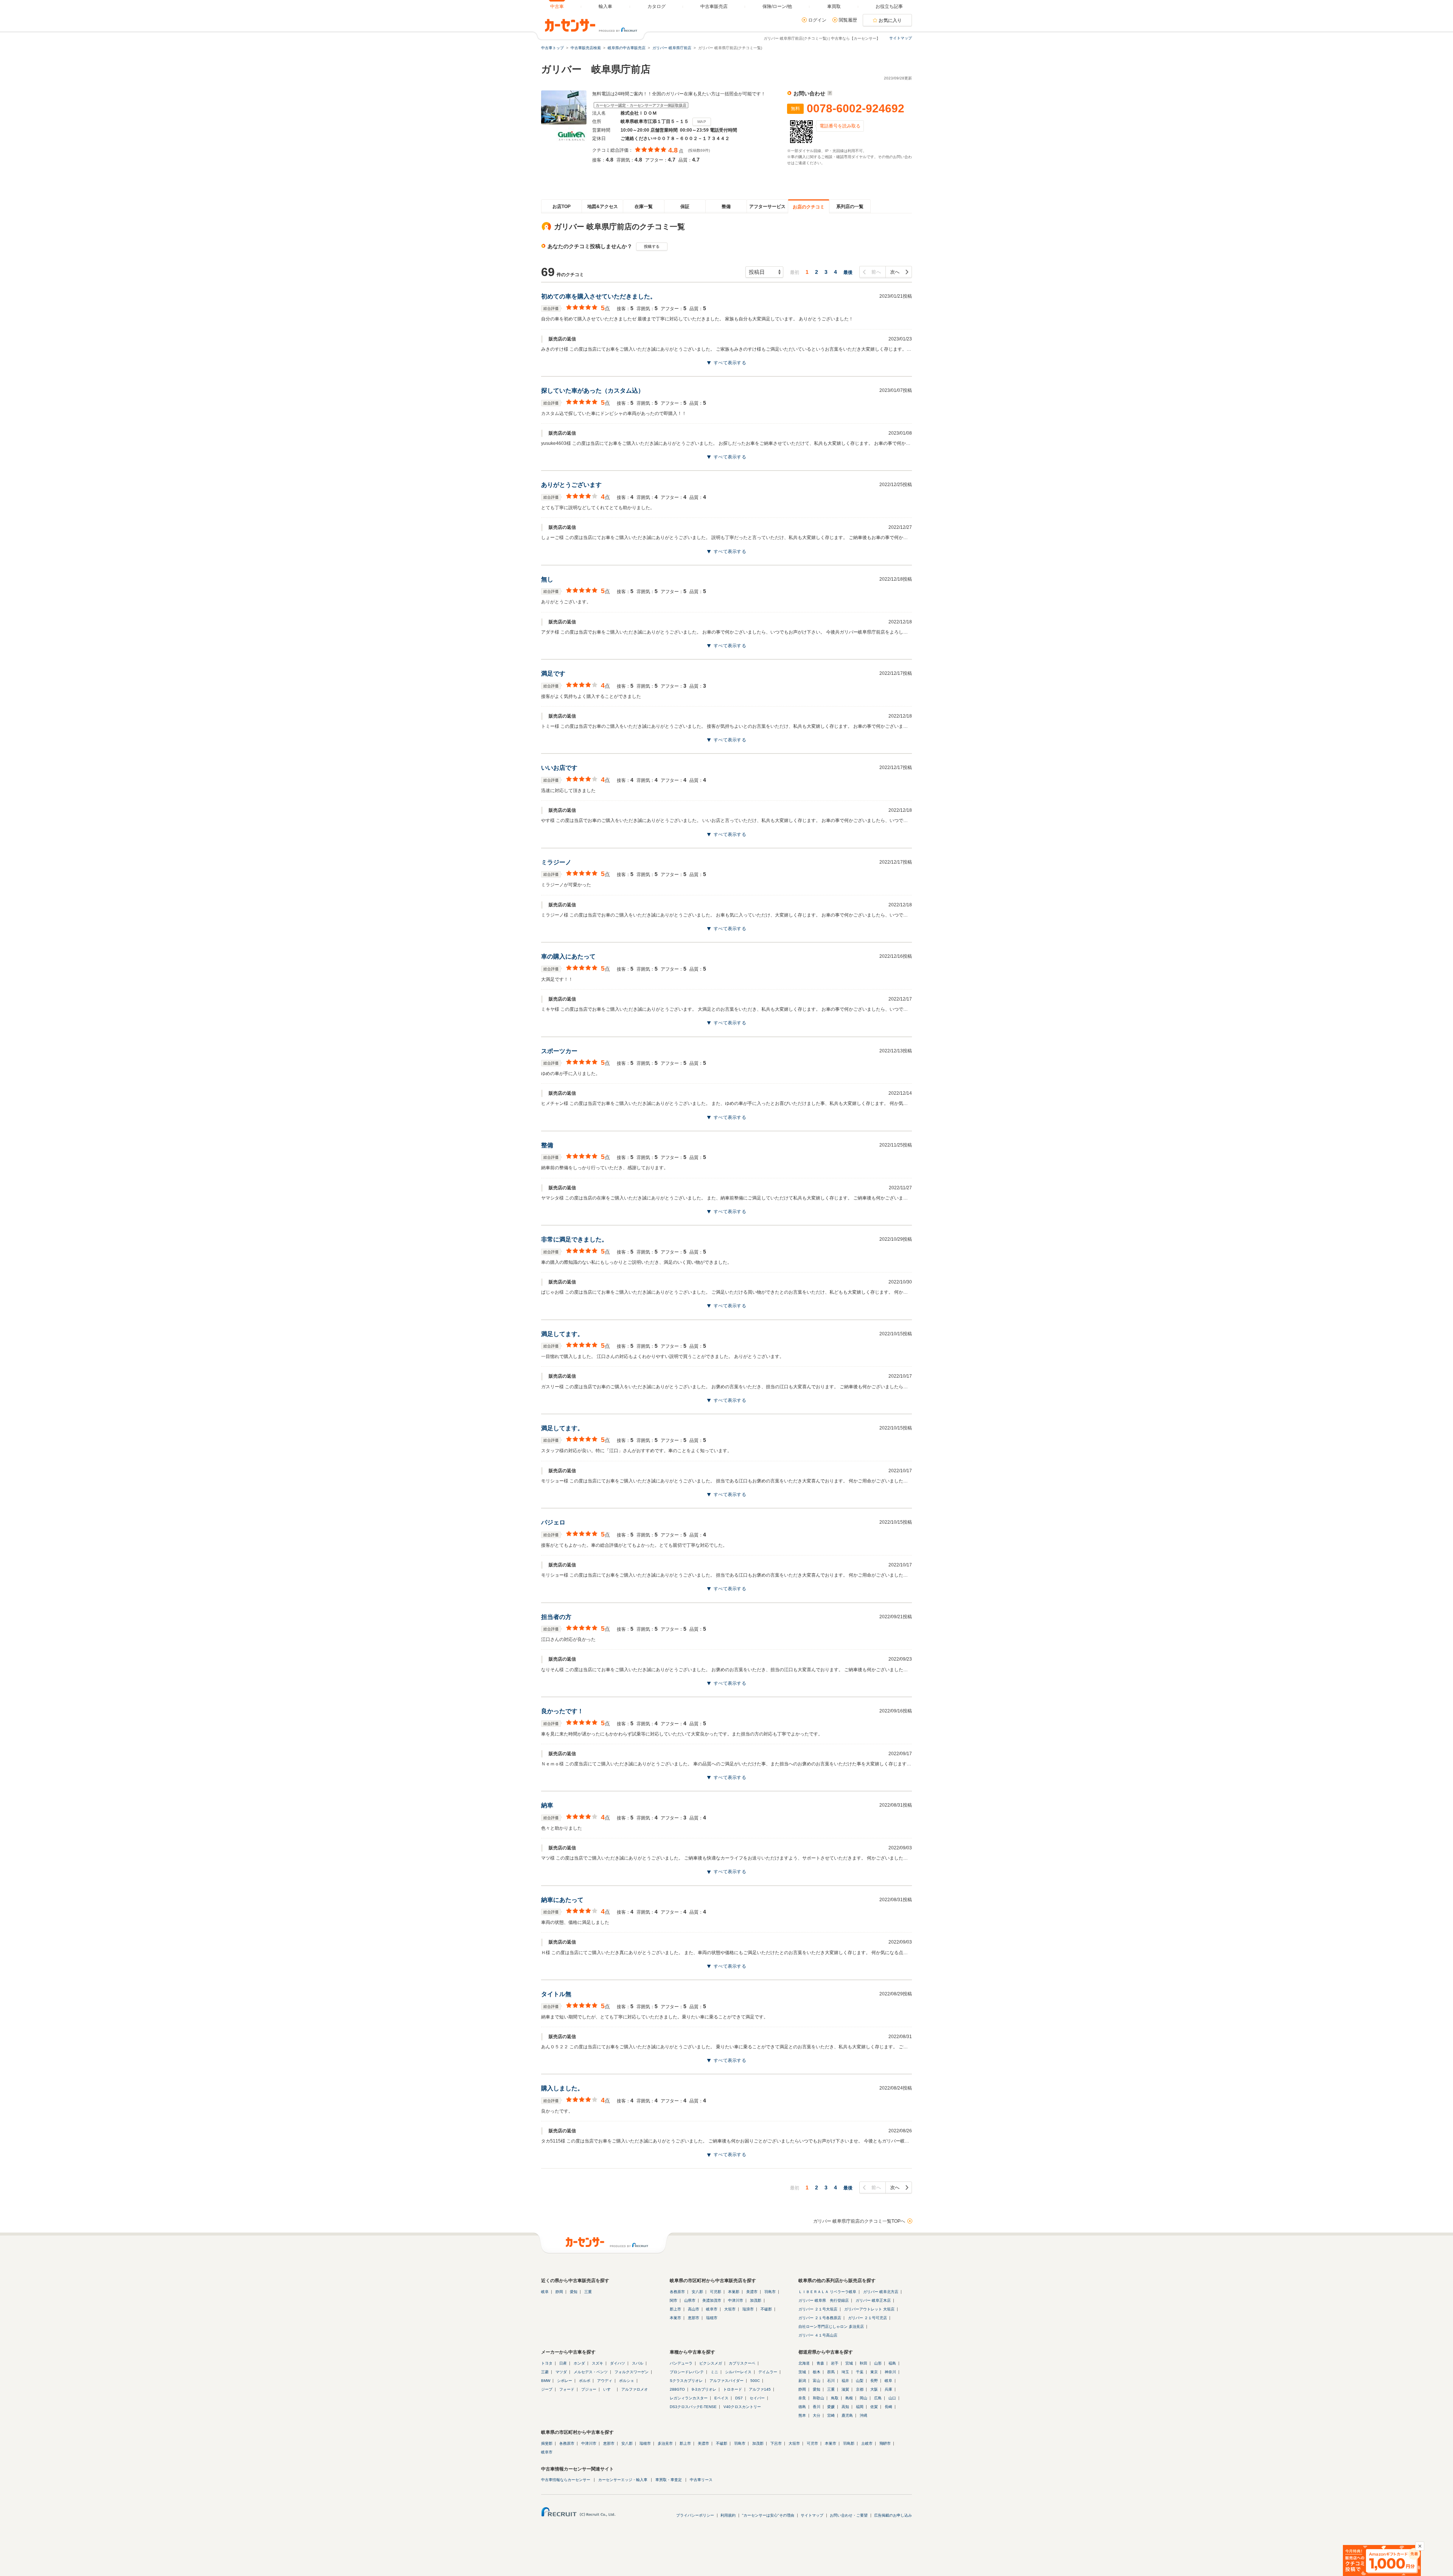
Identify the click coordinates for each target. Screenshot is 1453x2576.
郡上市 (675, 2309)
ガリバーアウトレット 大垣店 (869, 2309)
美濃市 (752, 2292)
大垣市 (730, 2309)
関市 (674, 2300)
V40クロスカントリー (742, 2407)
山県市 (690, 2300)
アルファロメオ (635, 2389)
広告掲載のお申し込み (893, 2515)
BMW (546, 2381)
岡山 (863, 2398)
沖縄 (863, 2415)
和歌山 (818, 2398)
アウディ (605, 2381)
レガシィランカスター (689, 2398)
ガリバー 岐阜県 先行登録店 (824, 2300)
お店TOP (562, 207)
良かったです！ (562, 1711)
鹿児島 (847, 2415)
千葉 (860, 2372)
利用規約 (728, 2515)
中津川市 (736, 2300)
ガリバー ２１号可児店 (867, 2318)
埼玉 (845, 2372)
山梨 (860, 2381)
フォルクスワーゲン (632, 2372)
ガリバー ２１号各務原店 (820, 2318)
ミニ (714, 2372)
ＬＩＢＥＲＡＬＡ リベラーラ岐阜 (827, 2292)
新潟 (802, 2381)
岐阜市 (712, 2309)
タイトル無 (556, 1994)
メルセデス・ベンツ (591, 2372)
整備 (726, 207)
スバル (638, 2363)
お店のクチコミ (809, 207)
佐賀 (874, 2407)
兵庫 (888, 2389)
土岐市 (867, 2443)
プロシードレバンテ (687, 2372)
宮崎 (831, 2415)
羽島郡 (849, 2443)
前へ (876, 272)
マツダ (561, 2372)
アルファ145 (760, 2389)
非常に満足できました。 (574, 1239)
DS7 (739, 2398)
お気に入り (890, 20)
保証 (685, 207)
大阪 (874, 2389)
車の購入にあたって (568, 956)
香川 (817, 2407)
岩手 (835, 2363)
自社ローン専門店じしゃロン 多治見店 (831, 2327)
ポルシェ (627, 2381)
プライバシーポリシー (695, 2515)
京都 (860, 2389)
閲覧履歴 (848, 20)
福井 (845, 2381)
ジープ (547, 2389)
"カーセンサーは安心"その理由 (768, 2515)
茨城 (802, 2372)
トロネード (733, 2389)
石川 (831, 2381)
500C (755, 2381)
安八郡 (697, 2292)
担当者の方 (556, 1617)
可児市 (812, 2443)
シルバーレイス (738, 2372)
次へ (895, 272)
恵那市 (694, 2318)
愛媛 (831, 2407)
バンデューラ (681, 2363)
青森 (820, 2363)
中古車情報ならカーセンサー (566, 2480)
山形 (878, 2363)
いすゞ (609, 2389)
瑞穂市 (712, 2318)
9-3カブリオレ (704, 2389)
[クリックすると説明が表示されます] (829, 93)
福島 (892, 2363)
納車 (547, 1805)
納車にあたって (562, 1900)
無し (547, 579)
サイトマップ (901, 38)
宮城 (849, 2363)
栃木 (817, 2372)
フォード (567, 2389)
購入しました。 (562, 2088)
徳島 (802, 2407)
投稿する (652, 246)
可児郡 (716, 2292)
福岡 (860, 2407)
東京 (874, 2372)
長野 (874, 2381)
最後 (848, 272)
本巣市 (675, 2318)
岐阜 (545, 2292)
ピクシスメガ (711, 2363)
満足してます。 (562, 1334)
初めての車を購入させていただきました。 (599, 296)
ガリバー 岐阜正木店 (873, 2300)
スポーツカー (559, 1051)
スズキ (597, 2363)
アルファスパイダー (726, 2381)
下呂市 (776, 2443)
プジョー (589, 2389)
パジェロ (553, 1522)
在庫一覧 (644, 207)
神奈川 (890, 2372)
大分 (817, 2415)
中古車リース (701, 2480)
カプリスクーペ (742, 2363)
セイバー (757, 2398)
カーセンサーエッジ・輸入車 (623, 2480)
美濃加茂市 (712, 2300)
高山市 (694, 2309)
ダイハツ (618, 2363)
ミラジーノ (556, 862)
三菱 (545, 2372)
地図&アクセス (603, 207)
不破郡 (766, 2309)
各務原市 (677, 2292)
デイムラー (768, 2372)
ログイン (817, 20)
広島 (878, 2398)
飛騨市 (885, 2443)
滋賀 (845, 2389)
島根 (849, 2398)
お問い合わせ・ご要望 (849, 2515)
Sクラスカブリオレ (686, 2381)
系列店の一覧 (850, 207)
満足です (553, 674)
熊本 (802, 2415)
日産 (563, 2363)
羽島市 (770, 2292)
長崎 (888, 2407)
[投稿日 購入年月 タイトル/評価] (764, 272)
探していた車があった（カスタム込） (593, 391)
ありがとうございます (571, 485)
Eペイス (721, 2398)
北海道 (804, 2363)
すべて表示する (730, 363)
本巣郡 (734, 2292)
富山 (817, 2381)
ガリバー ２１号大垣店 (818, 2309)
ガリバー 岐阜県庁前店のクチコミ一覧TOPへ (859, 2221)
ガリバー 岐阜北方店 (881, 2292)
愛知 (574, 2292)
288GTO (677, 2389)
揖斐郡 (547, 2443)
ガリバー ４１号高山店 (818, 2335)
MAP (702, 122)
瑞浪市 (748, 2309)
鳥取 (835, 2398)
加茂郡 (756, 2300)
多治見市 (665, 2443)
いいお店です (559, 768)
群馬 (831, 2372)
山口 (892, 2398)
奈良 (802, 2398)
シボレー (565, 2381)
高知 (845, 2407)
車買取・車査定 (669, 2480)
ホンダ (579, 2363)
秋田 (863, 2363)
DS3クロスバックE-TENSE (693, 2407)
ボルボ (585, 2381)
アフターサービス (767, 207)
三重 (588, 2292)
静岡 (559, 2292)
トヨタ (547, 2363)
